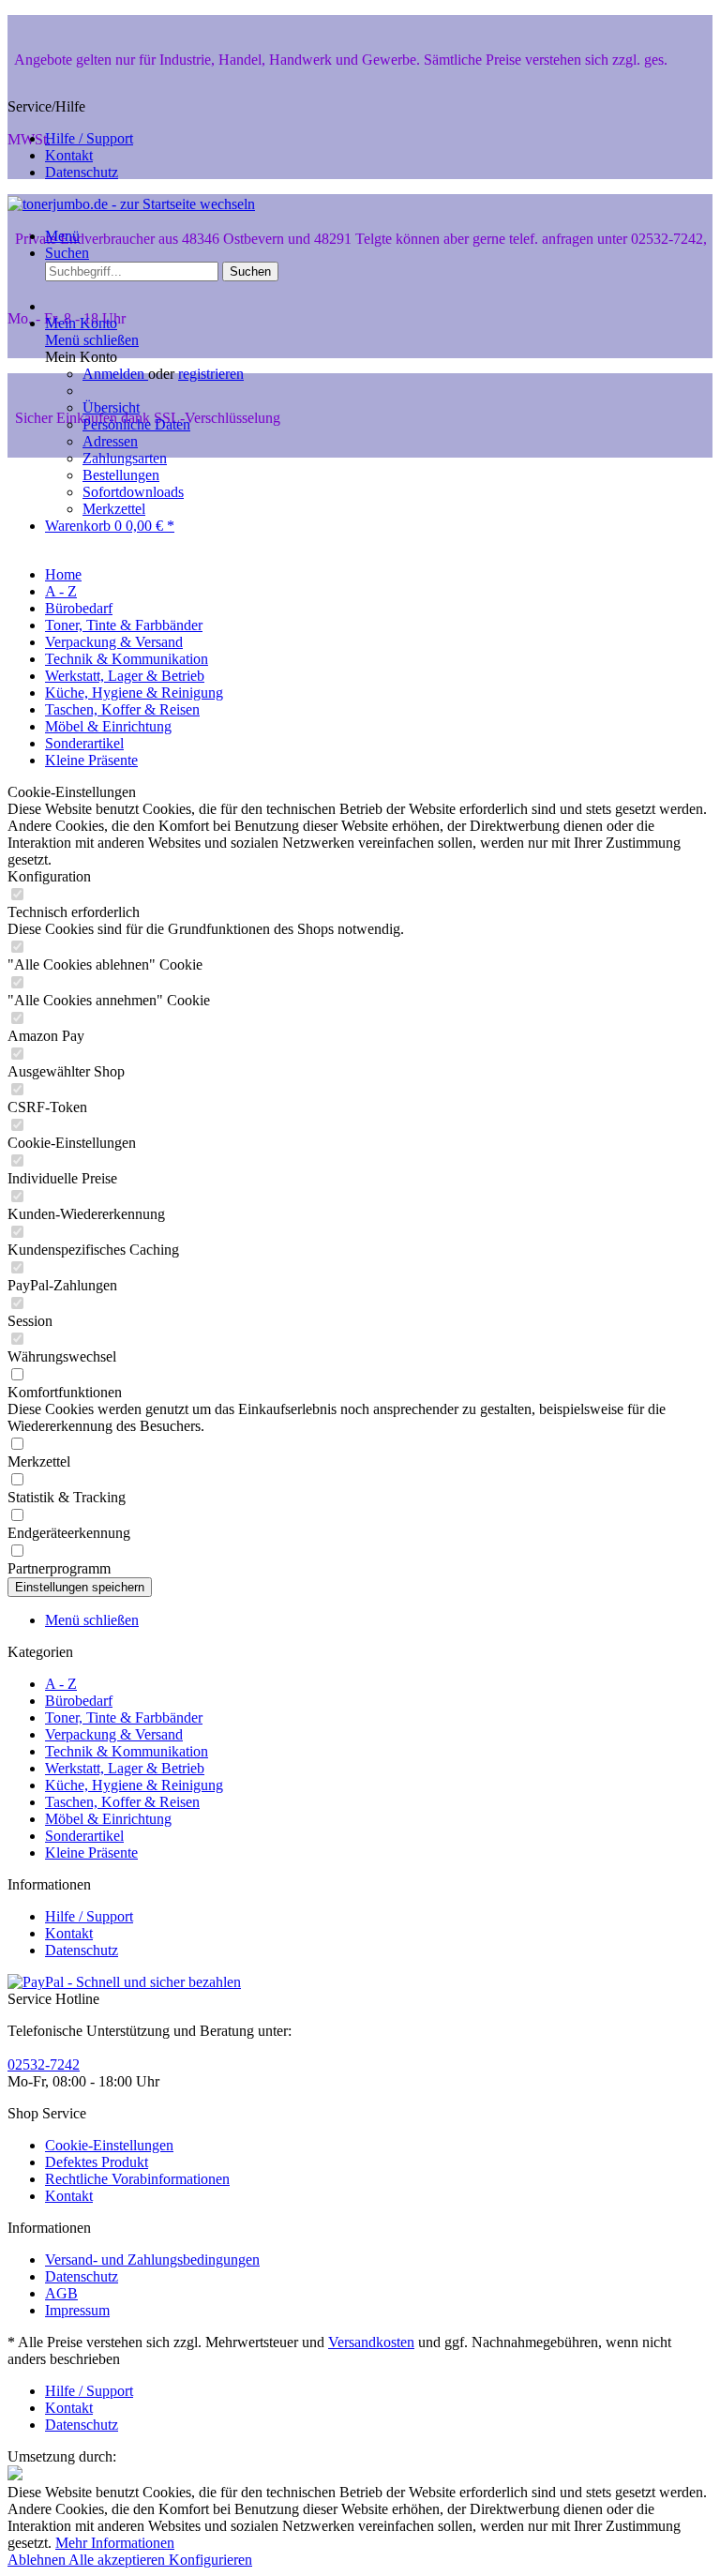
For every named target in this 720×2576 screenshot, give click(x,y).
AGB (61, 2293)
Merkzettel (114, 509)
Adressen (110, 441)
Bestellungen (121, 475)
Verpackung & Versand (114, 1734)
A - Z (61, 1684)
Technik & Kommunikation (127, 1751)
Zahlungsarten (125, 458)
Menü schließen (92, 340)
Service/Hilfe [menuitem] (70, 139)
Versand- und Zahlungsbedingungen (152, 2260)
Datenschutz (82, 172)
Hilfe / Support (89, 138)
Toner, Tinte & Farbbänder (124, 1717)
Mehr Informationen (115, 2543)
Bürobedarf (79, 1701)
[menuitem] (379, 139)
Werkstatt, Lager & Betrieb (125, 1768)
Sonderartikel (84, 1836)
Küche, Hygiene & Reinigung (134, 1785)
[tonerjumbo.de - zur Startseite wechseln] (131, 204)
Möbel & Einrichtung (108, 1819)
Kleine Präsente (91, 1853)
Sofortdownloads (133, 492)
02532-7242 (44, 2064)
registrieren (211, 374)
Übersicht (111, 407)
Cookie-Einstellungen (109, 2145)
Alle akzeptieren (119, 2560)
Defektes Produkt (97, 2162)
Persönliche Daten (136, 424)
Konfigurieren (210, 2560)
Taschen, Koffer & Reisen (122, 1802)
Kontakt (69, 155)
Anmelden (115, 374)
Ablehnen (38, 2560)
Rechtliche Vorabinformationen (137, 2179)
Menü (62, 236)
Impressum (77, 2310)
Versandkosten (371, 2342)
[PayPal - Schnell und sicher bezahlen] (124, 1982)
